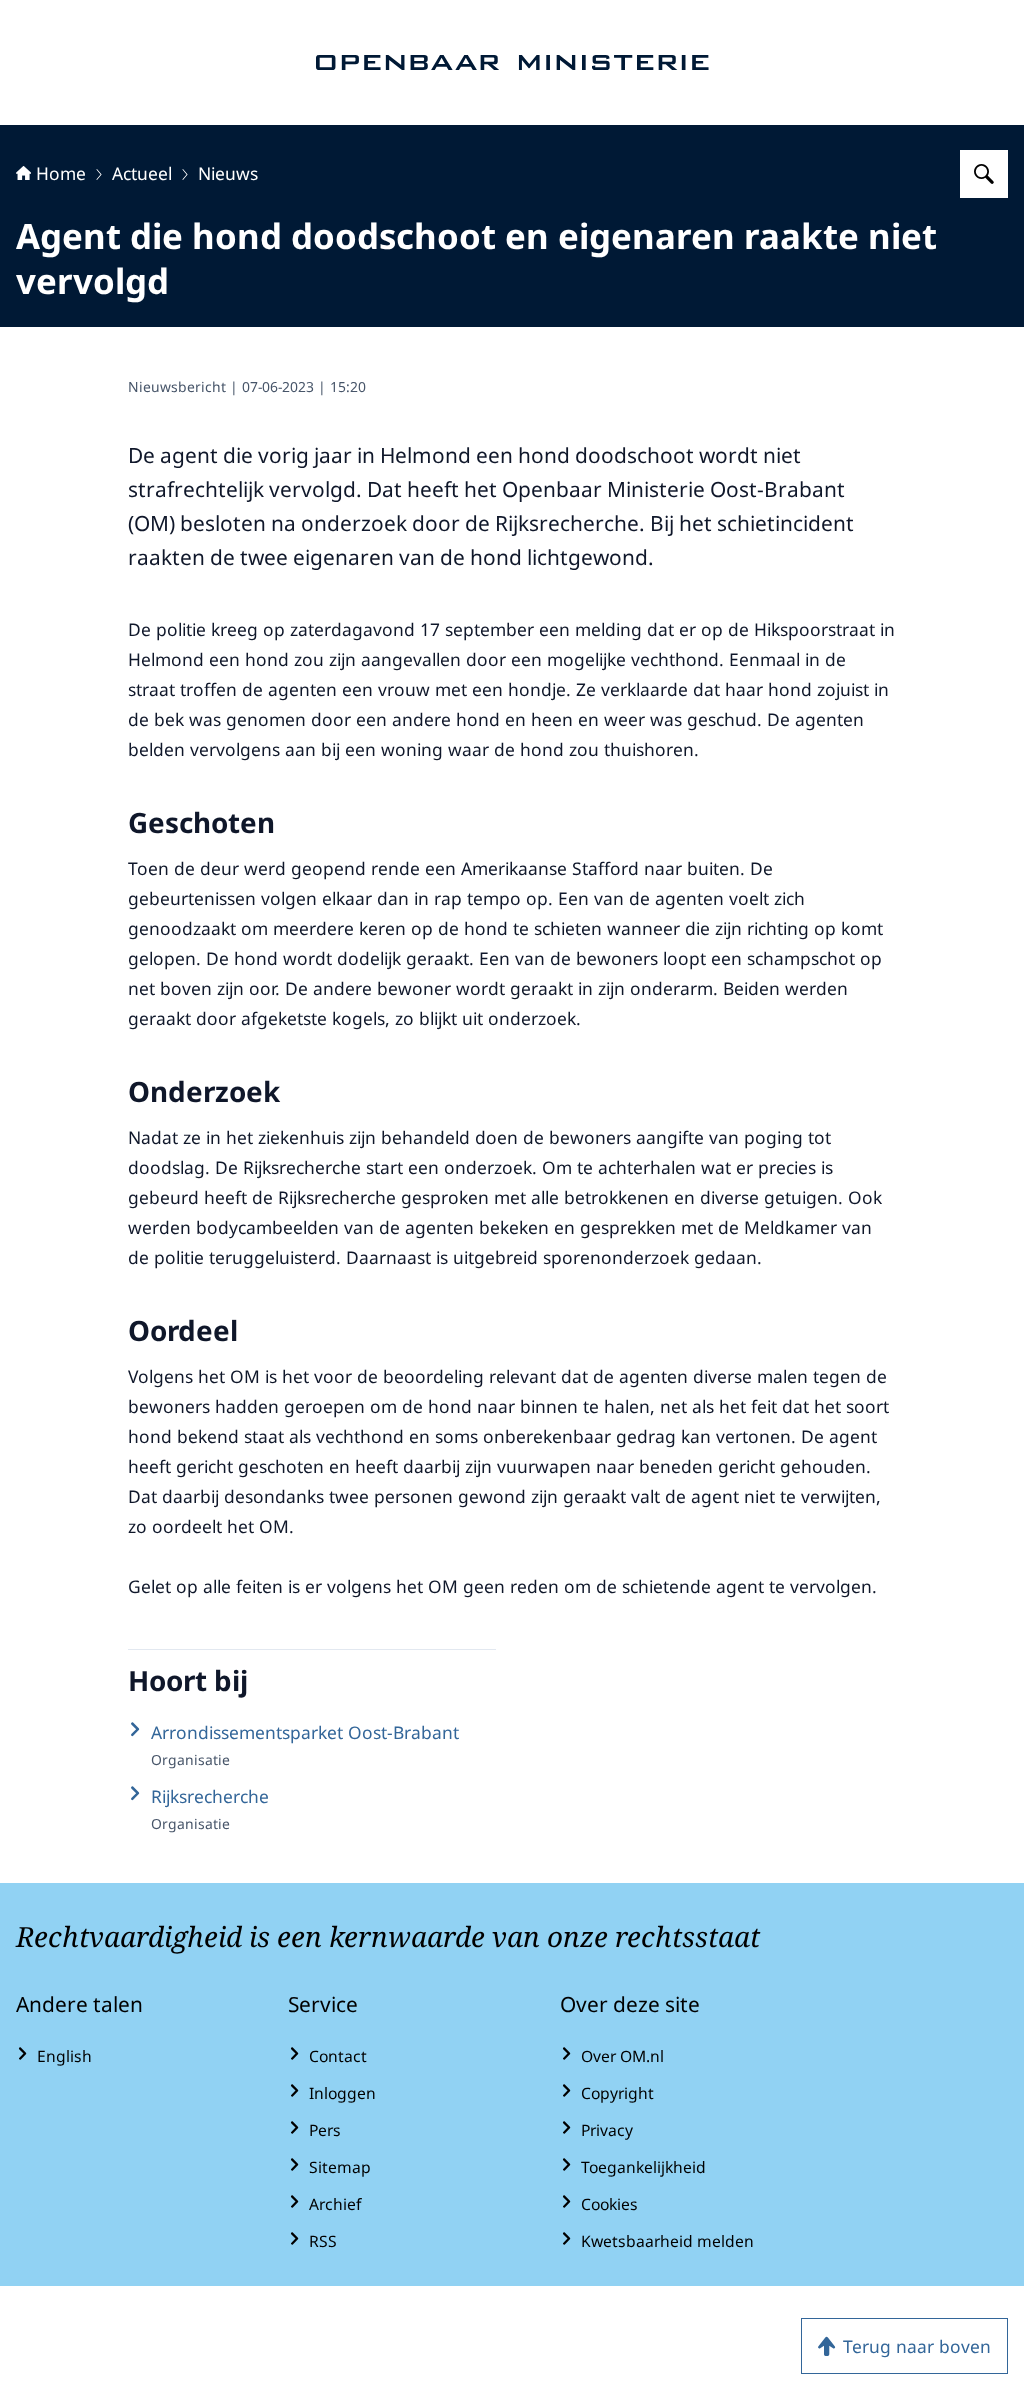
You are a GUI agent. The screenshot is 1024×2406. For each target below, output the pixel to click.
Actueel (142, 173)
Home (61, 173)
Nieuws (228, 173)
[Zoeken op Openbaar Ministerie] (984, 174)
